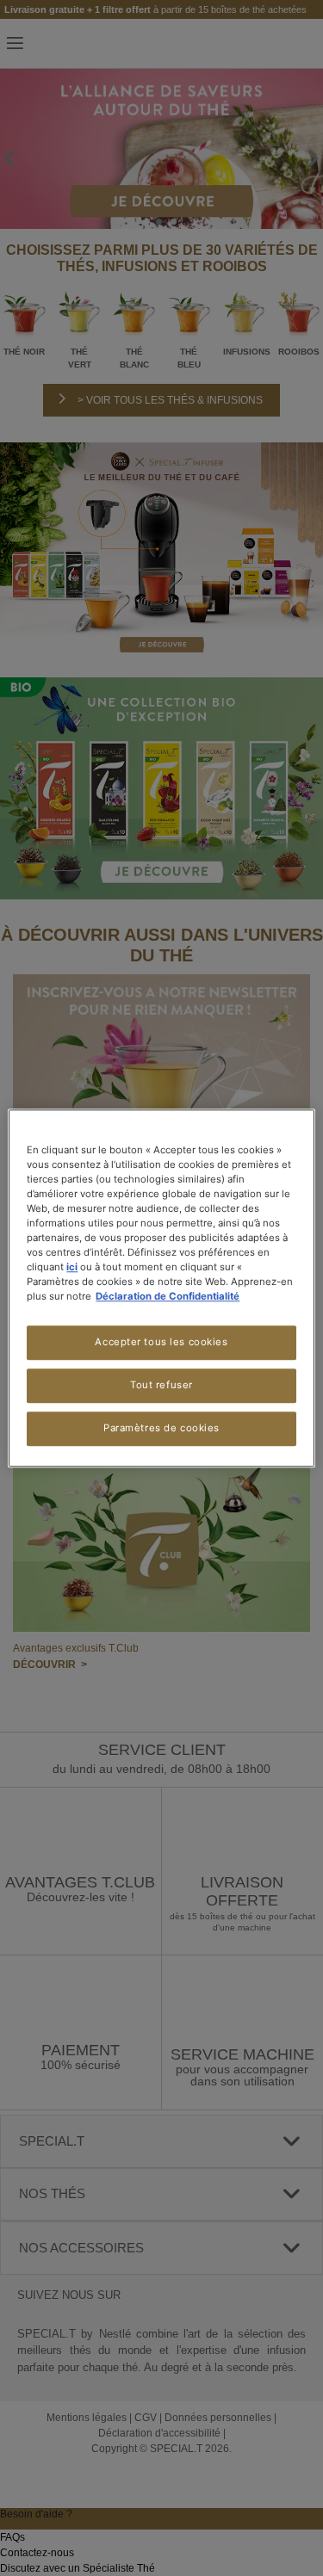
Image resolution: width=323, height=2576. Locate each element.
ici (72, 1267)
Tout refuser (161, 1385)
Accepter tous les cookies (161, 1342)
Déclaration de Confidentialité (168, 1296)
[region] (161, 1288)
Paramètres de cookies (161, 1428)
